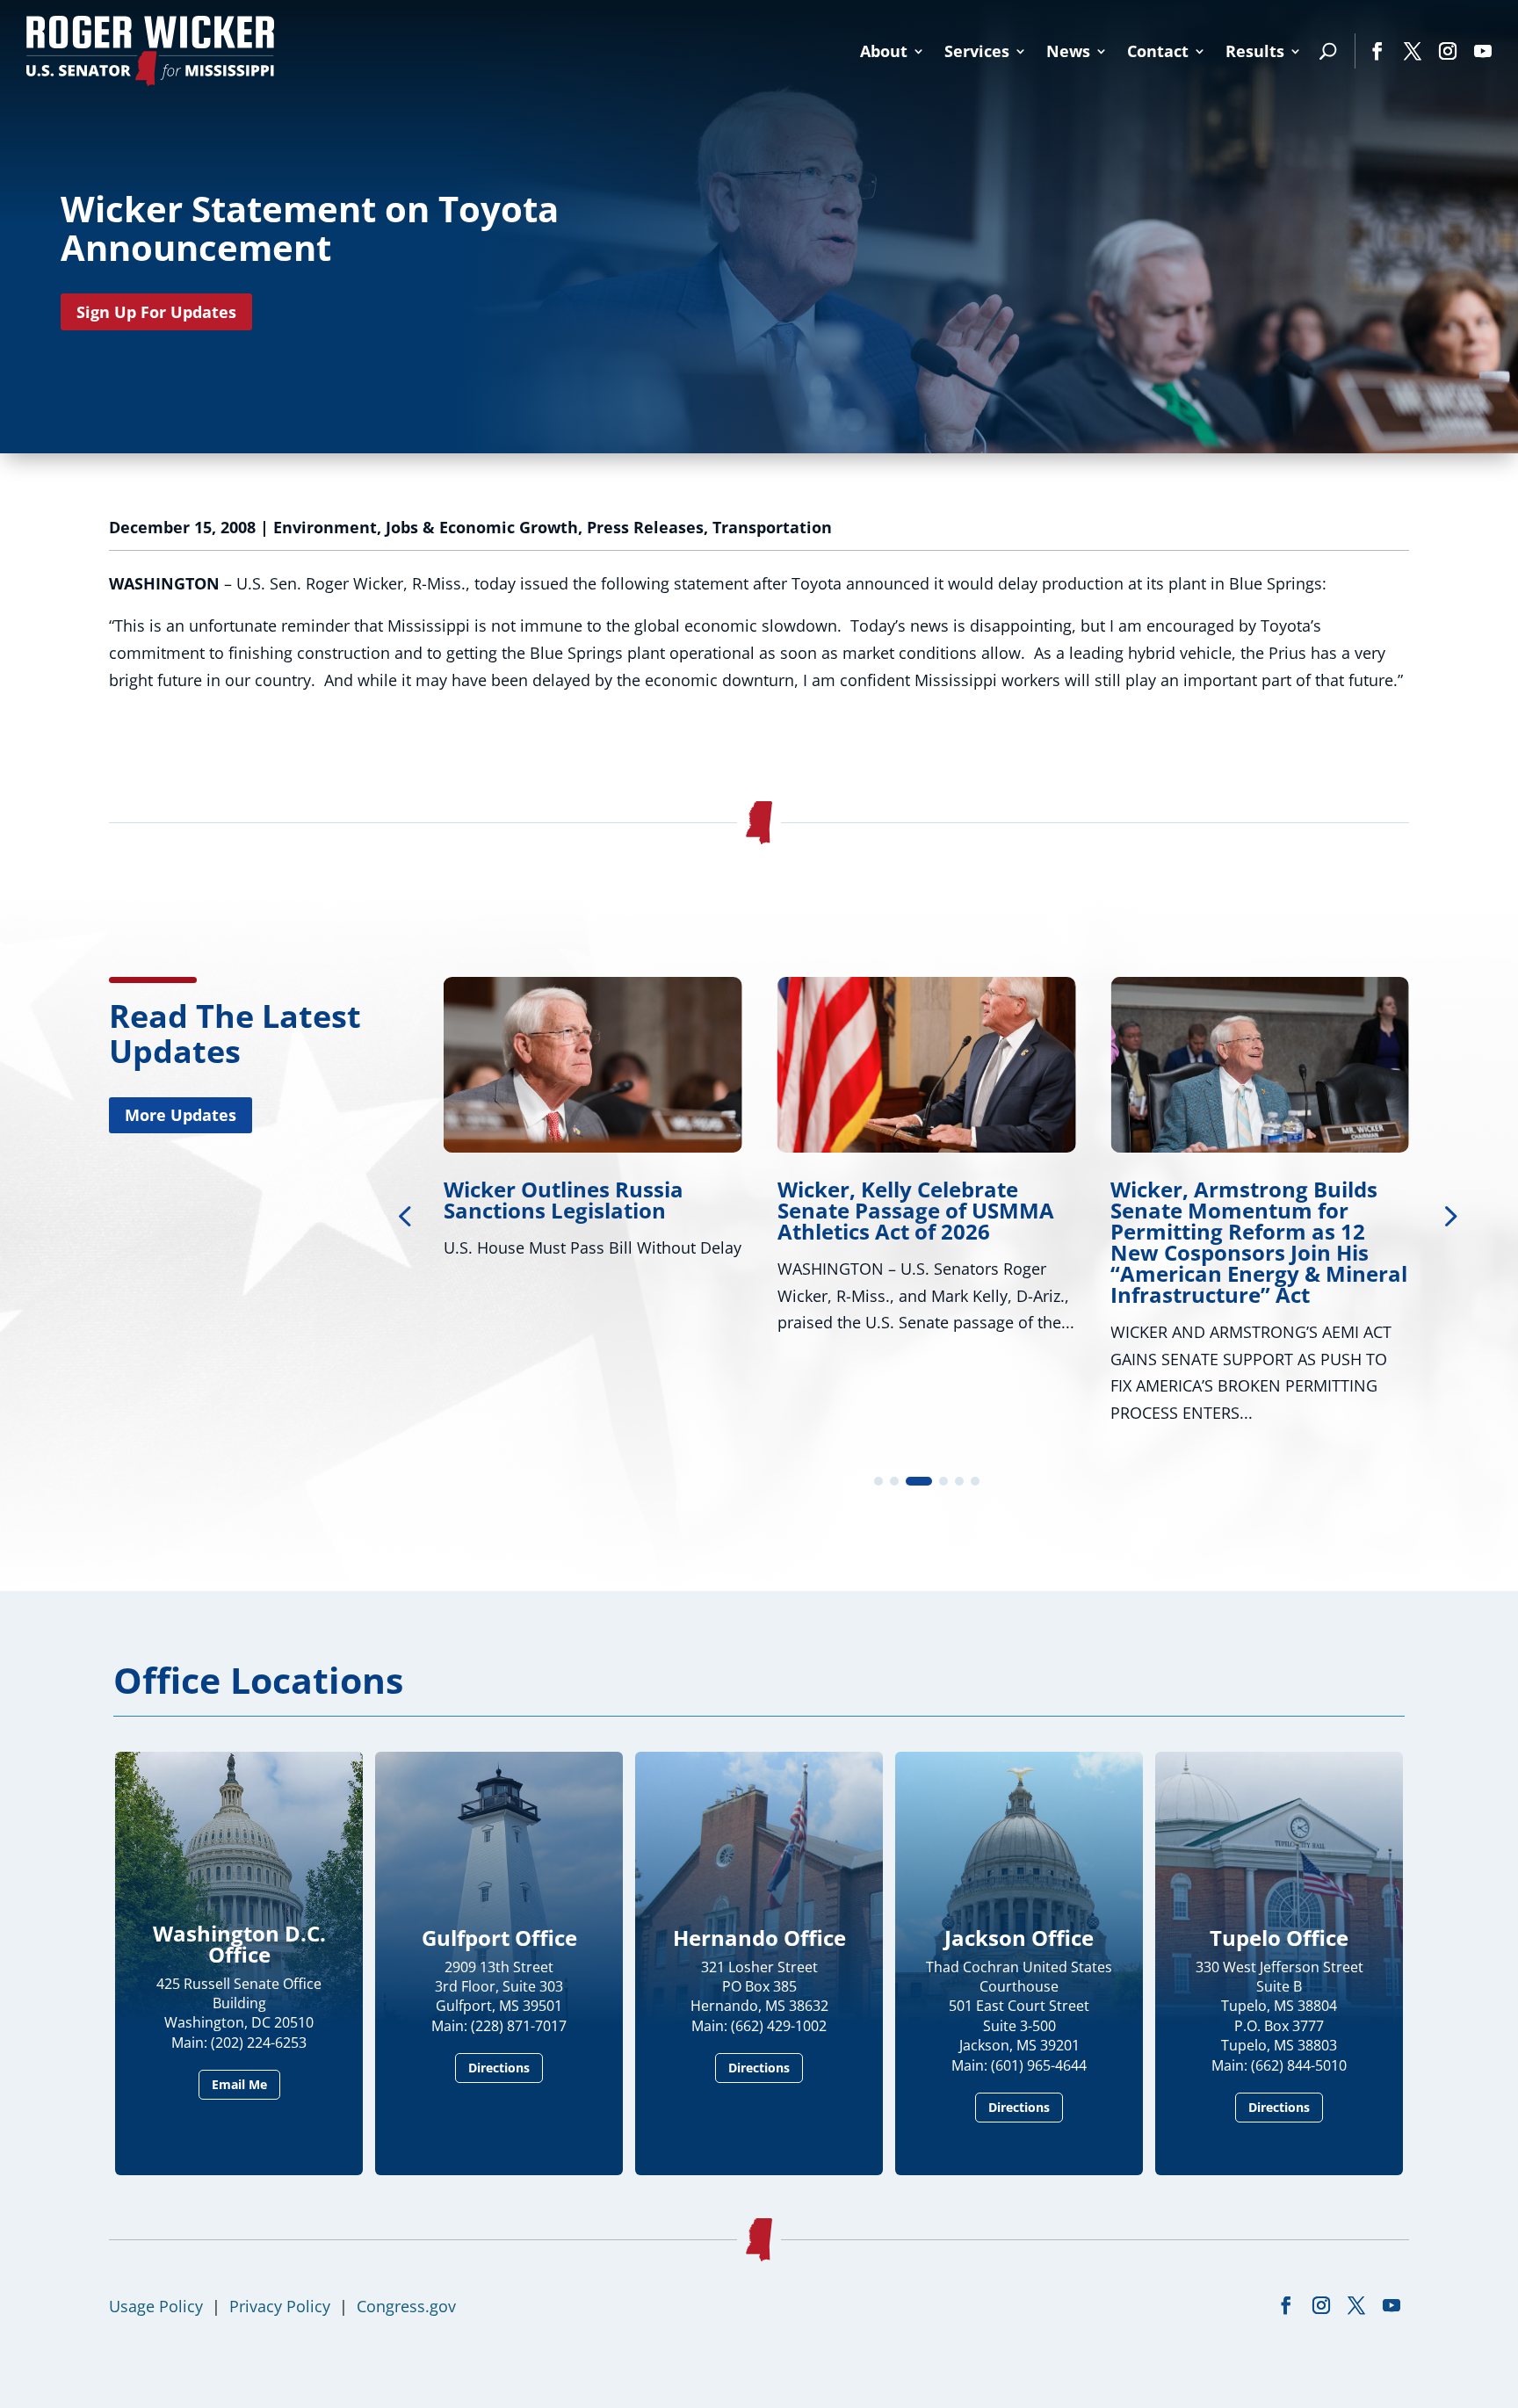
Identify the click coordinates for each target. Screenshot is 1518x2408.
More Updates (181, 1115)
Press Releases (645, 527)
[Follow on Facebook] (1377, 51)
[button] (1449, 1215)
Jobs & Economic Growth (482, 527)
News (1068, 51)
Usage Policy (156, 2306)
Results (1255, 51)
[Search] (1328, 51)
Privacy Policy (280, 2306)
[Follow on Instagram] (1448, 51)
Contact (1158, 51)
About (884, 51)
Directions (499, 2068)
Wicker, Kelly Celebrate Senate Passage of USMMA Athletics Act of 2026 (916, 1210)
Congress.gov (406, 2306)
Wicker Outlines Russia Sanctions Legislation (564, 1200)
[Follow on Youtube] (1483, 51)
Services (977, 51)
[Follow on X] (1413, 51)
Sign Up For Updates (156, 312)
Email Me (239, 2084)
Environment (325, 527)
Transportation (772, 527)
